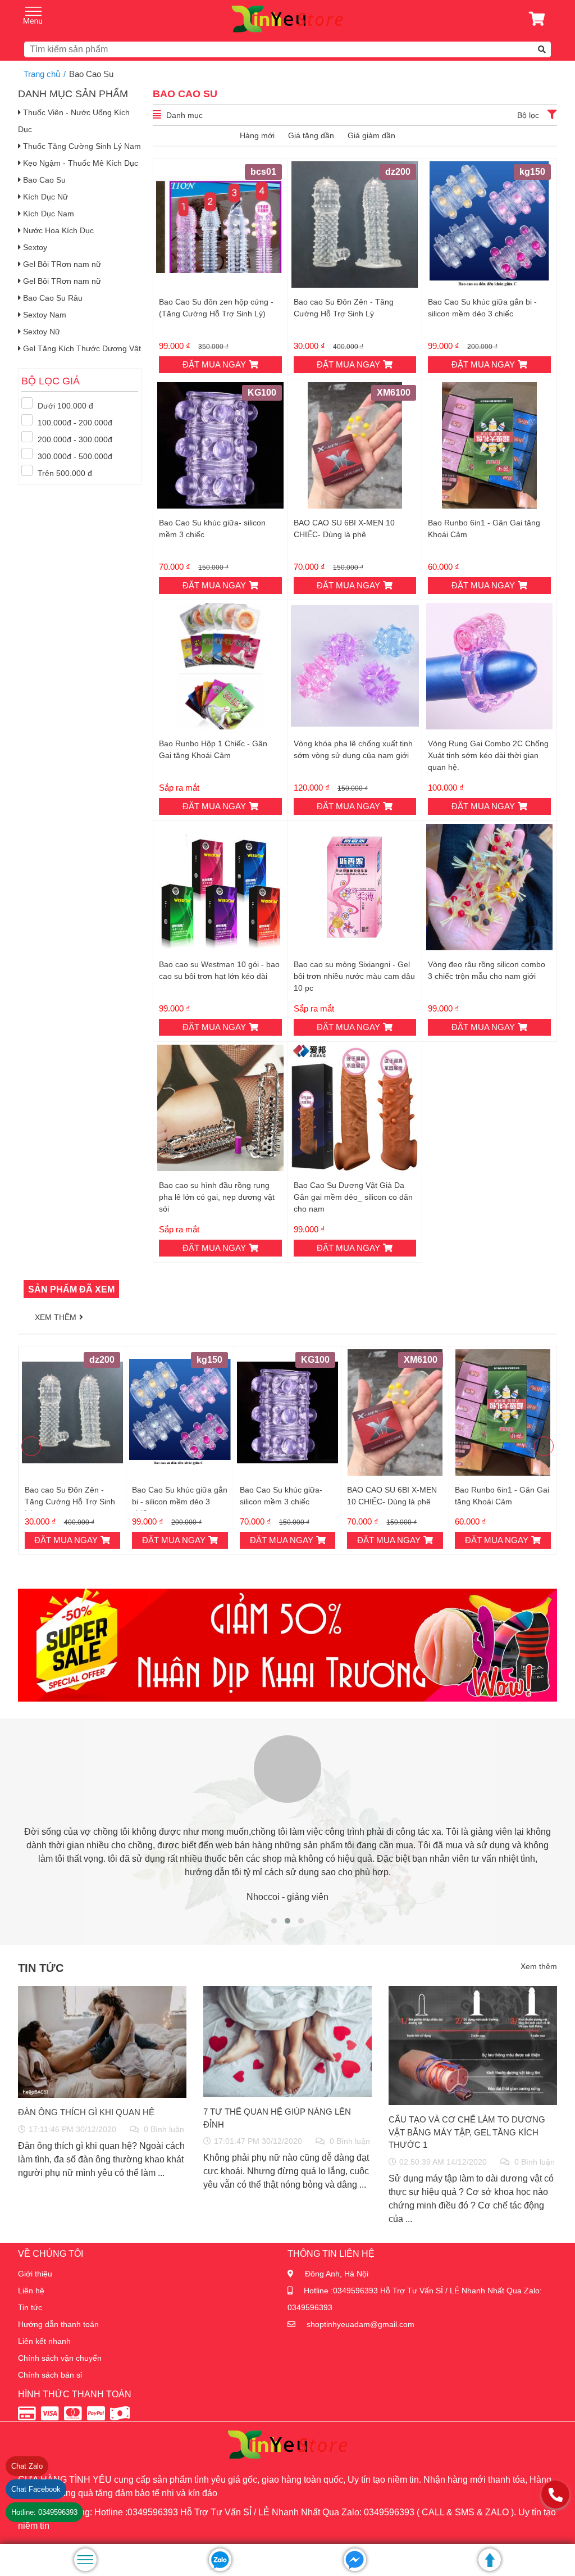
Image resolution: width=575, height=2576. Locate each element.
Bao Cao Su (43, 180)
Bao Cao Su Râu (52, 298)
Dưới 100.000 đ (64, 406)
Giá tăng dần (311, 135)
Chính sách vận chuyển (60, 2358)
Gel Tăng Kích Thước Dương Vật (81, 348)
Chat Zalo (27, 2466)
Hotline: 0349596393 (44, 2512)
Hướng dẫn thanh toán (58, 2324)
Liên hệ (31, 2291)
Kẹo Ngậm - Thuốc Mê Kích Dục (79, 163)
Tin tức (30, 2307)
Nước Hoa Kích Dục (57, 230)
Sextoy (34, 247)
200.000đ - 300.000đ (74, 439)
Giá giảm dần (371, 135)
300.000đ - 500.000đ (74, 456)
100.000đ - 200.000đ (74, 423)
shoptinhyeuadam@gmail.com (360, 2324)
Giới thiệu (35, 2274)
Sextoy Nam (44, 315)
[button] (274, 1921)
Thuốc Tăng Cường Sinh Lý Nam (81, 146)
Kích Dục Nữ (44, 197)
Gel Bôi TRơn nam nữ (61, 264)
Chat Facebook (36, 2489)
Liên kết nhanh (44, 2341)
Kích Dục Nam (47, 214)
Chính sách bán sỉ (50, 2375)
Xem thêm (56, 1317)
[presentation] (31, 1446)
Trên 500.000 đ (64, 473)
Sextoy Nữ (40, 332)
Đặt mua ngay (214, 364)
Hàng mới (257, 135)
